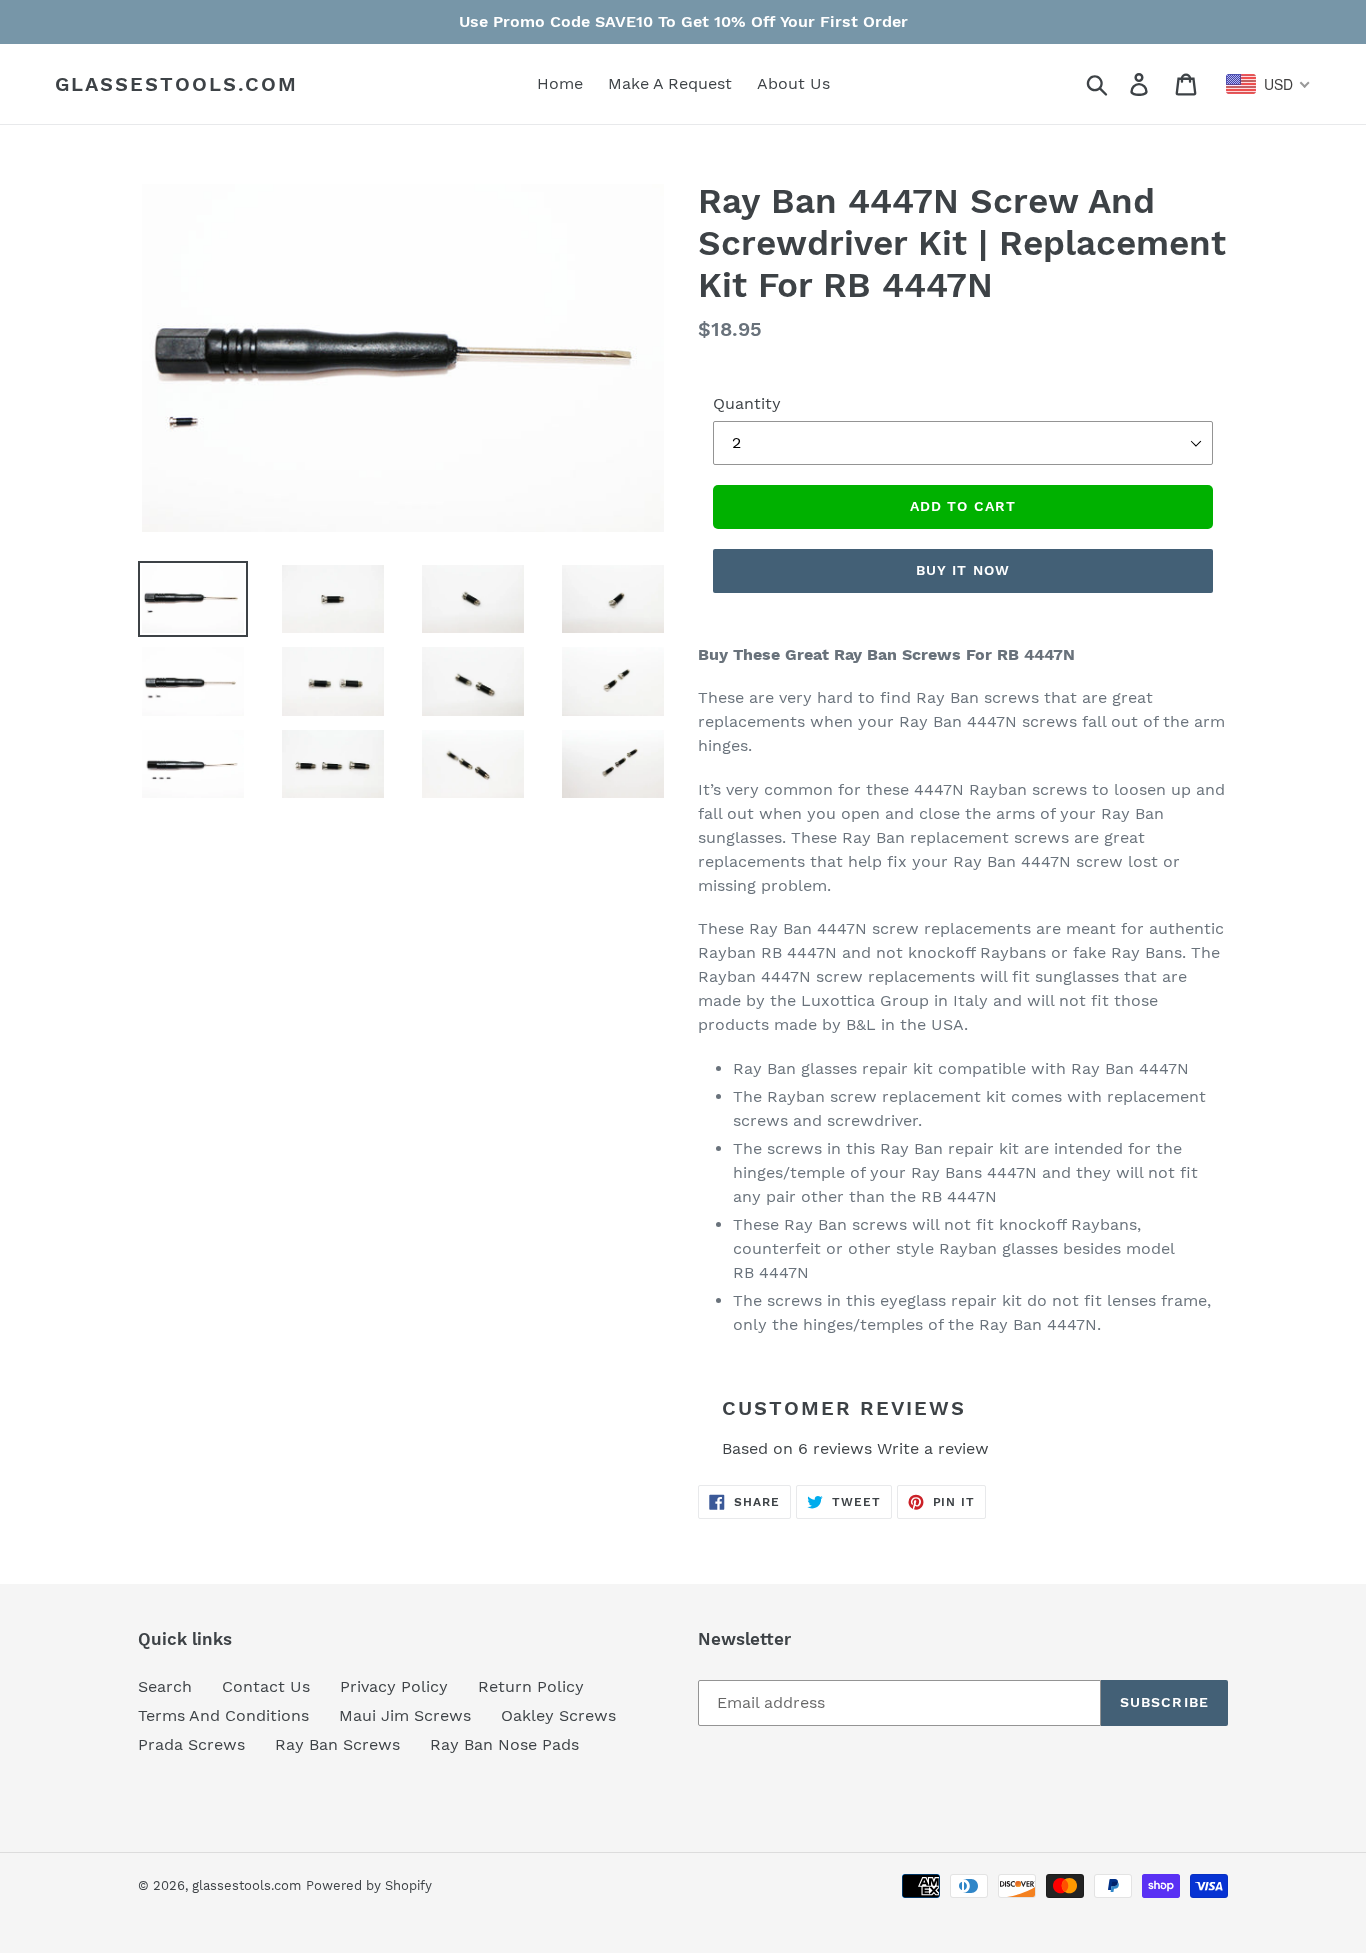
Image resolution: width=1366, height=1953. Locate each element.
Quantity (747, 403)
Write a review (933, 1448)
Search (165, 1686)
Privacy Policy (394, 1686)
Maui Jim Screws (405, 1715)
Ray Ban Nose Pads (504, 1744)
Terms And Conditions (223, 1715)
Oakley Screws (558, 1715)
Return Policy (531, 1686)
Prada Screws (191, 1744)
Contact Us (266, 1686)
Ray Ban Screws (337, 1744)
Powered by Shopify (369, 1885)
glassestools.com (176, 84)
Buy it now (963, 570)
